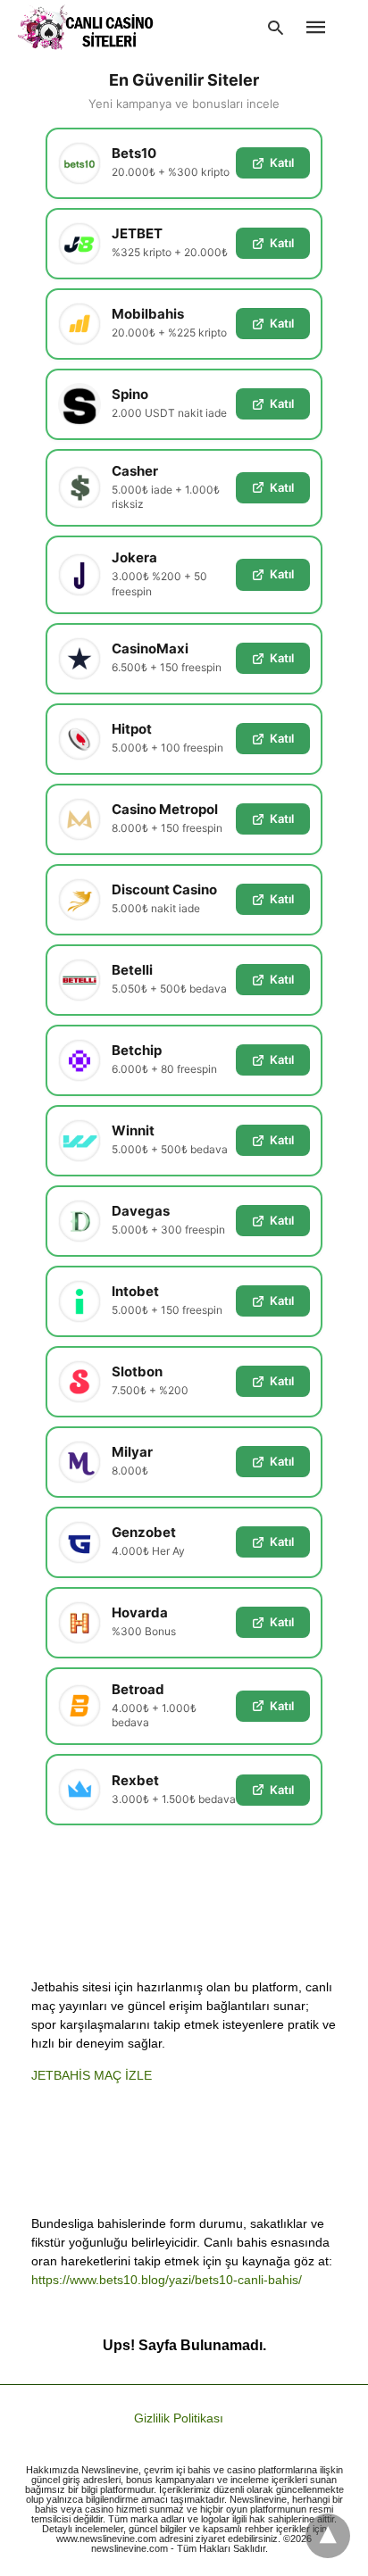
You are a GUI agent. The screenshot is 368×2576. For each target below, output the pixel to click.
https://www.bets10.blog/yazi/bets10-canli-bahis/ (167, 2280)
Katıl (282, 162)
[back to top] (328, 2536)
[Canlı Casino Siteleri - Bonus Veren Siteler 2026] (86, 27)
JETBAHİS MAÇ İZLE (92, 2075)
